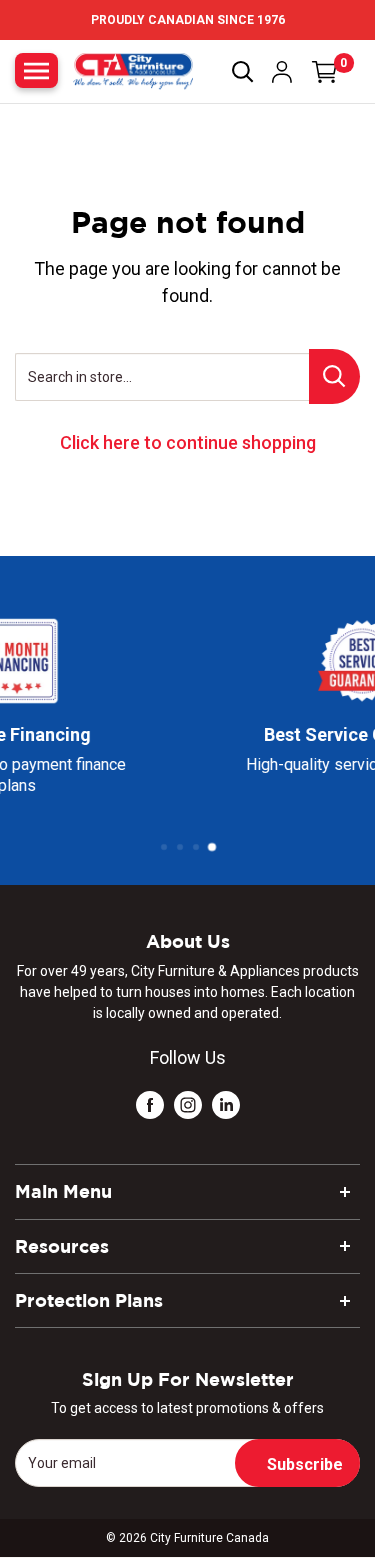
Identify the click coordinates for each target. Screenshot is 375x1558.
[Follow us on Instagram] (188, 1104)
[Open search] (243, 72)
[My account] (282, 72)
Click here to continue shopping (188, 442)
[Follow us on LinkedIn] (226, 1104)
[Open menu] (36, 70)
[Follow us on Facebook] (150, 1104)
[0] (325, 72)
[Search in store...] (334, 376)
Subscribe (305, 1464)
